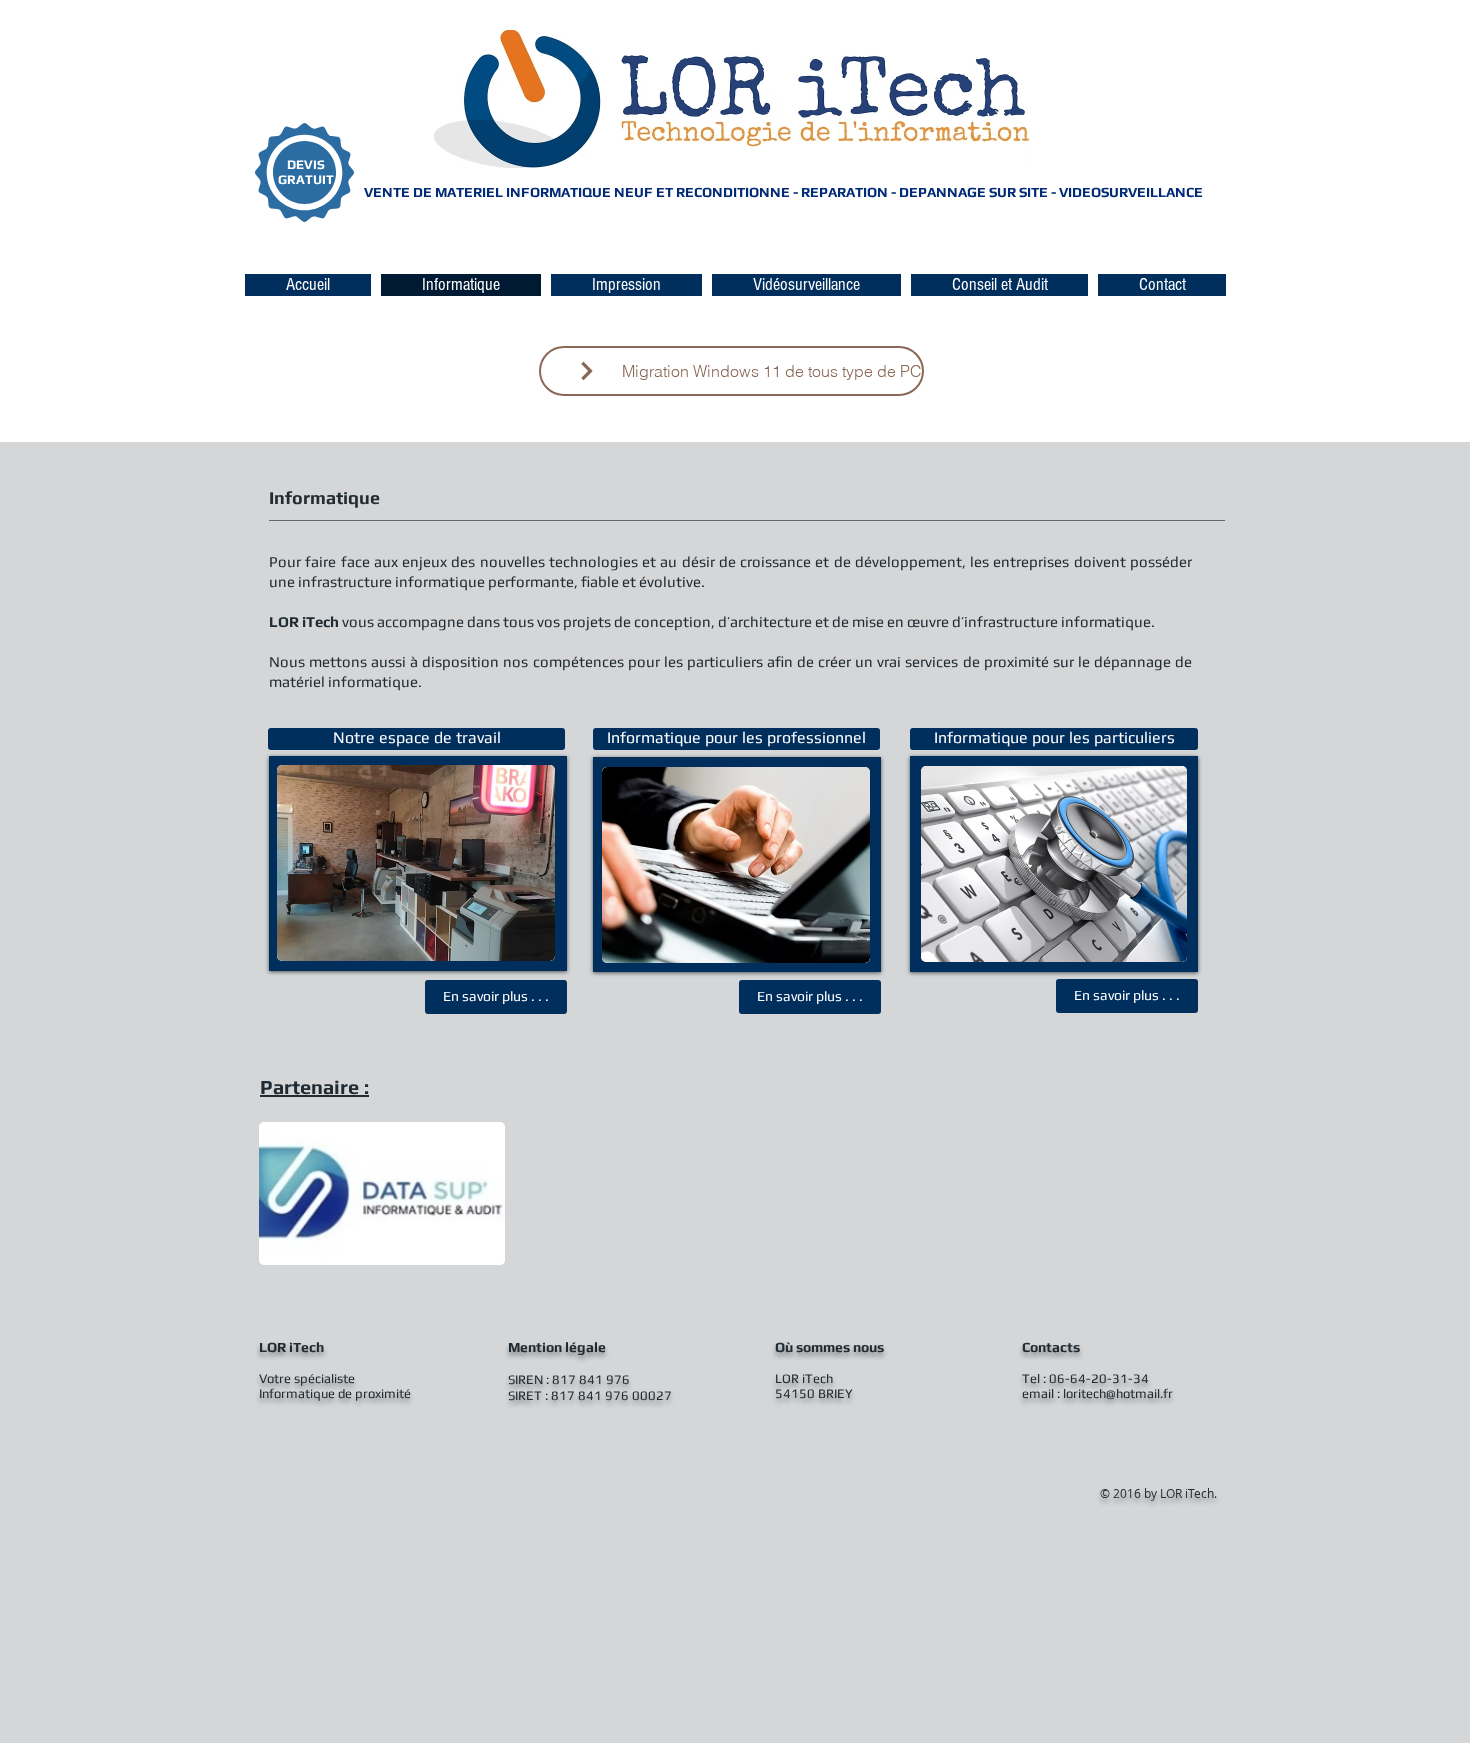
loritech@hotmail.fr (1118, 1393)
